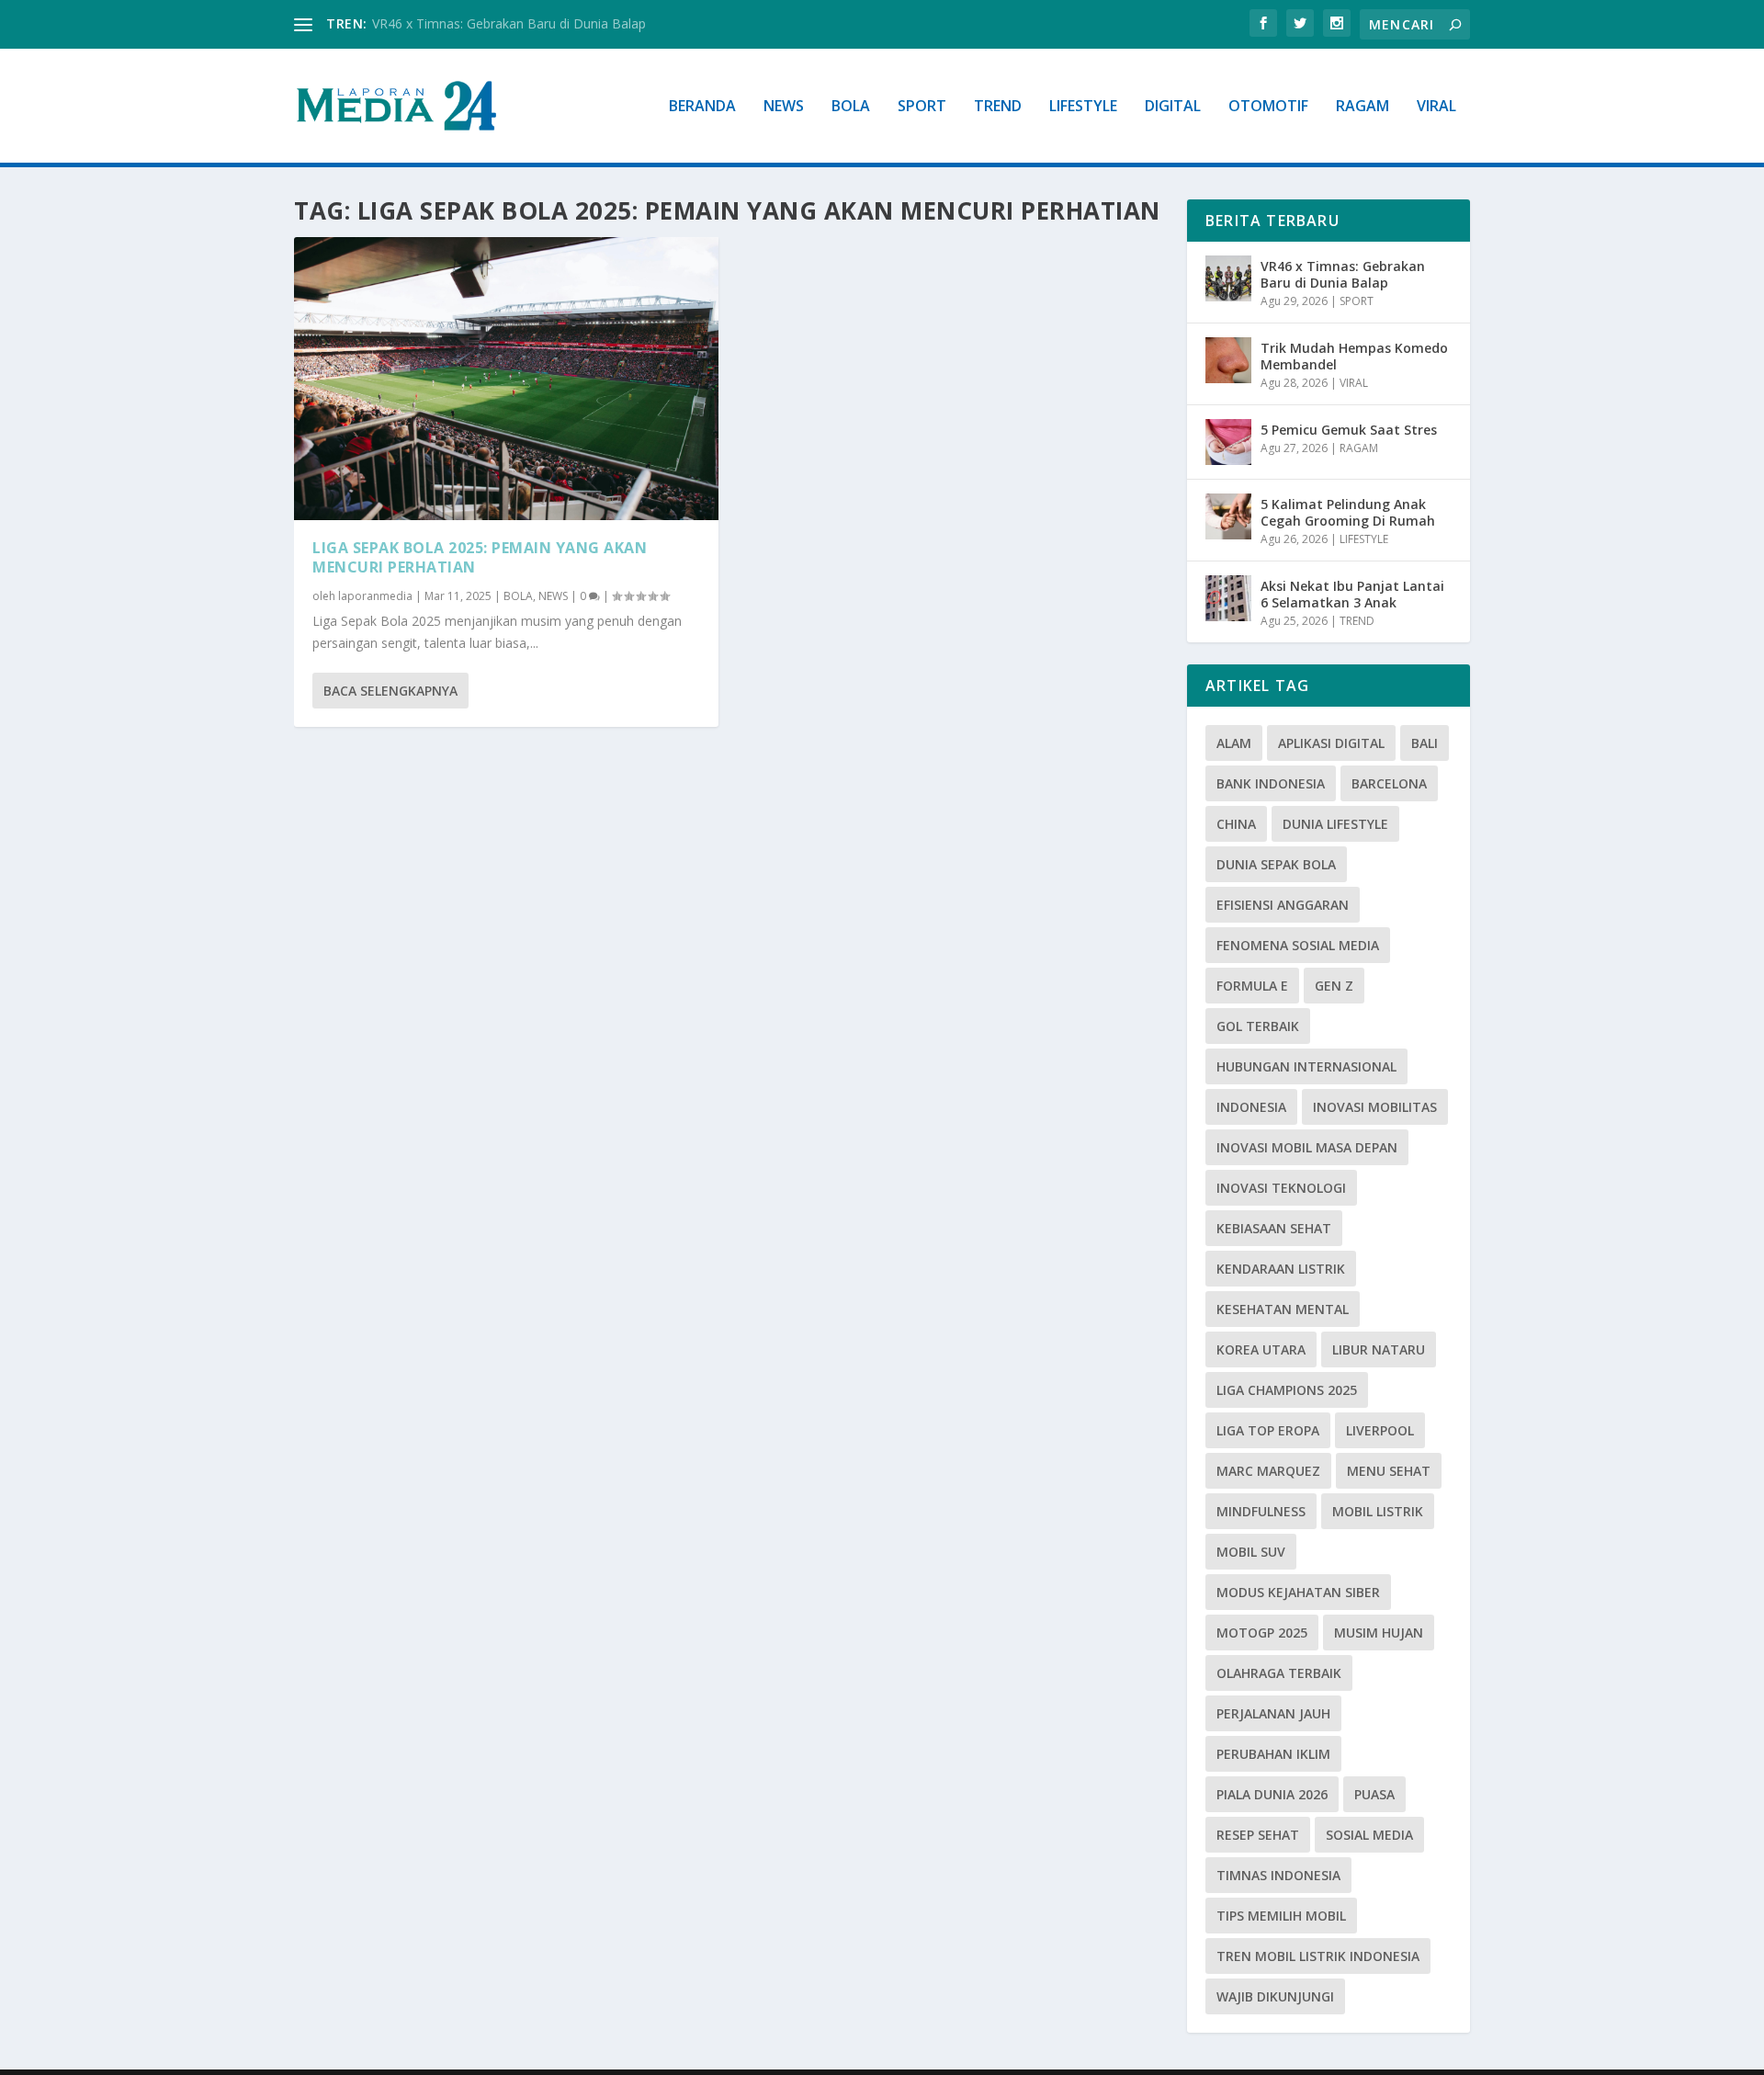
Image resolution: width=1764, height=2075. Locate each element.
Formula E (1252, 986)
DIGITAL (1173, 107)
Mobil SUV (1251, 1552)
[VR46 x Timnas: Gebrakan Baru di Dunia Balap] (1228, 278)
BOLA (851, 107)
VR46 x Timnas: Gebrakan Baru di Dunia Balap (509, 23)
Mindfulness (1261, 1511)
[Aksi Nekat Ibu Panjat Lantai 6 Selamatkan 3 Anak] (1228, 598)
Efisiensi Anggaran (1283, 905)
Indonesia (1251, 1107)
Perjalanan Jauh (1273, 1713)
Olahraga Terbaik (1279, 1673)
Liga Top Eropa (1268, 1430)
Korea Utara (1261, 1349)
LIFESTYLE (1083, 107)
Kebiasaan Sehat (1274, 1228)
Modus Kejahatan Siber (1298, 1592)
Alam (1234, 743)
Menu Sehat (1389, 1471)
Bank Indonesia (1271, 783)
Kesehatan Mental (1283, 1309)
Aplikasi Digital (1331, 743)
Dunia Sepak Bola (1276, 864)
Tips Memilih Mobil (1281, 1916)
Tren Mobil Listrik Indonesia (1318, 1956)
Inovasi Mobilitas (1375, 1107)
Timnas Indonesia (1278, 1875)
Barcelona (1389, 783)
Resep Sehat (1258, 1835)
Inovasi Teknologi (1281, 1188)
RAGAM (1363, 107)
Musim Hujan (1379, 1633)
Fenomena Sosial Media (1298, 945)
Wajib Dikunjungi (1275, 1996)
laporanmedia (375, 596)
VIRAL (1436, 107)
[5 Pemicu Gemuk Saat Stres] (1228, 442)
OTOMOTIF (1268, 107)
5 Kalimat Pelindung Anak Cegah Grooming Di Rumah (1348, 512)
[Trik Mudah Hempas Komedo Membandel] (1228, 360)
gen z (1334, 986)
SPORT (922, 107)
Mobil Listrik (1378, 1511)
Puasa (1374, 1794)
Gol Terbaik (1258, 1026)
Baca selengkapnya (390, 691)
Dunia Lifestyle (1335, 824)
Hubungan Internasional (1306, 1066)
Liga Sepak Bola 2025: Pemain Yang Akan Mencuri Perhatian (480, 557)
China (1236, 824)
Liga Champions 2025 (1287, 1390)
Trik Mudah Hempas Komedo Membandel (1354, 356)
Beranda (702, 107)
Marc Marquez (1268, 1471)
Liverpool (1380, 1430)
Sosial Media (1369, 1835)
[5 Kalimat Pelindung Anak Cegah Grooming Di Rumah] (1228, 516)
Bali (1425, 743)
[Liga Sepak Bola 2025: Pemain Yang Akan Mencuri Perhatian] (506, 379)
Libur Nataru (1379, 1349)
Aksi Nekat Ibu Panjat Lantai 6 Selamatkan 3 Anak (1352, 594)
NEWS (784, 107)
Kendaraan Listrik (1281, 1269)
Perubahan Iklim (1273, 1754)
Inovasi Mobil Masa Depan (1307, 1147)
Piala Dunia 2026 (1272, 1794)
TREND (998, 107)
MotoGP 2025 (1262, 1633)
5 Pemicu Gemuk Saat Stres (1349, 430)
